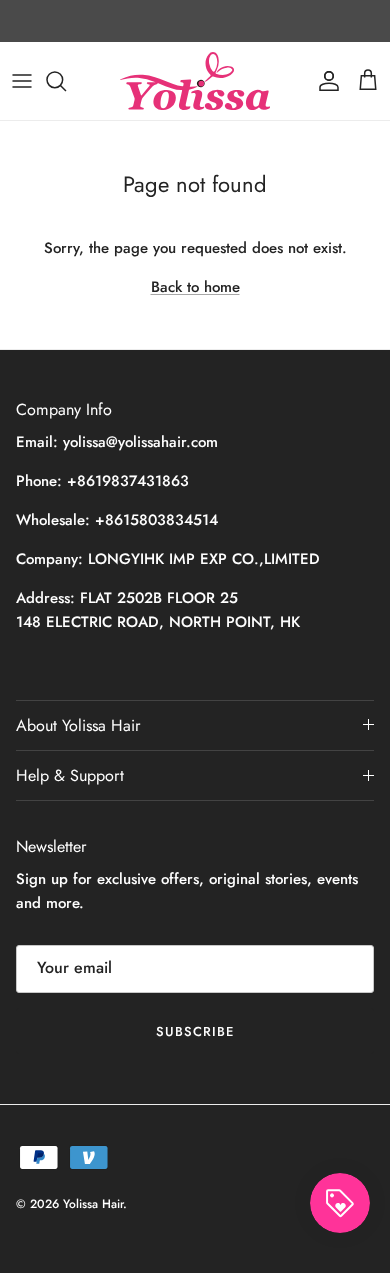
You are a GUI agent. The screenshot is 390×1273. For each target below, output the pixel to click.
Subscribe (195, 1031)
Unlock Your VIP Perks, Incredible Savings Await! (195, 29)
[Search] (66, 81)
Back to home (195, 287)
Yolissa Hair (93, 1204)
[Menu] (22, 81)
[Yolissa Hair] (195, 81)
